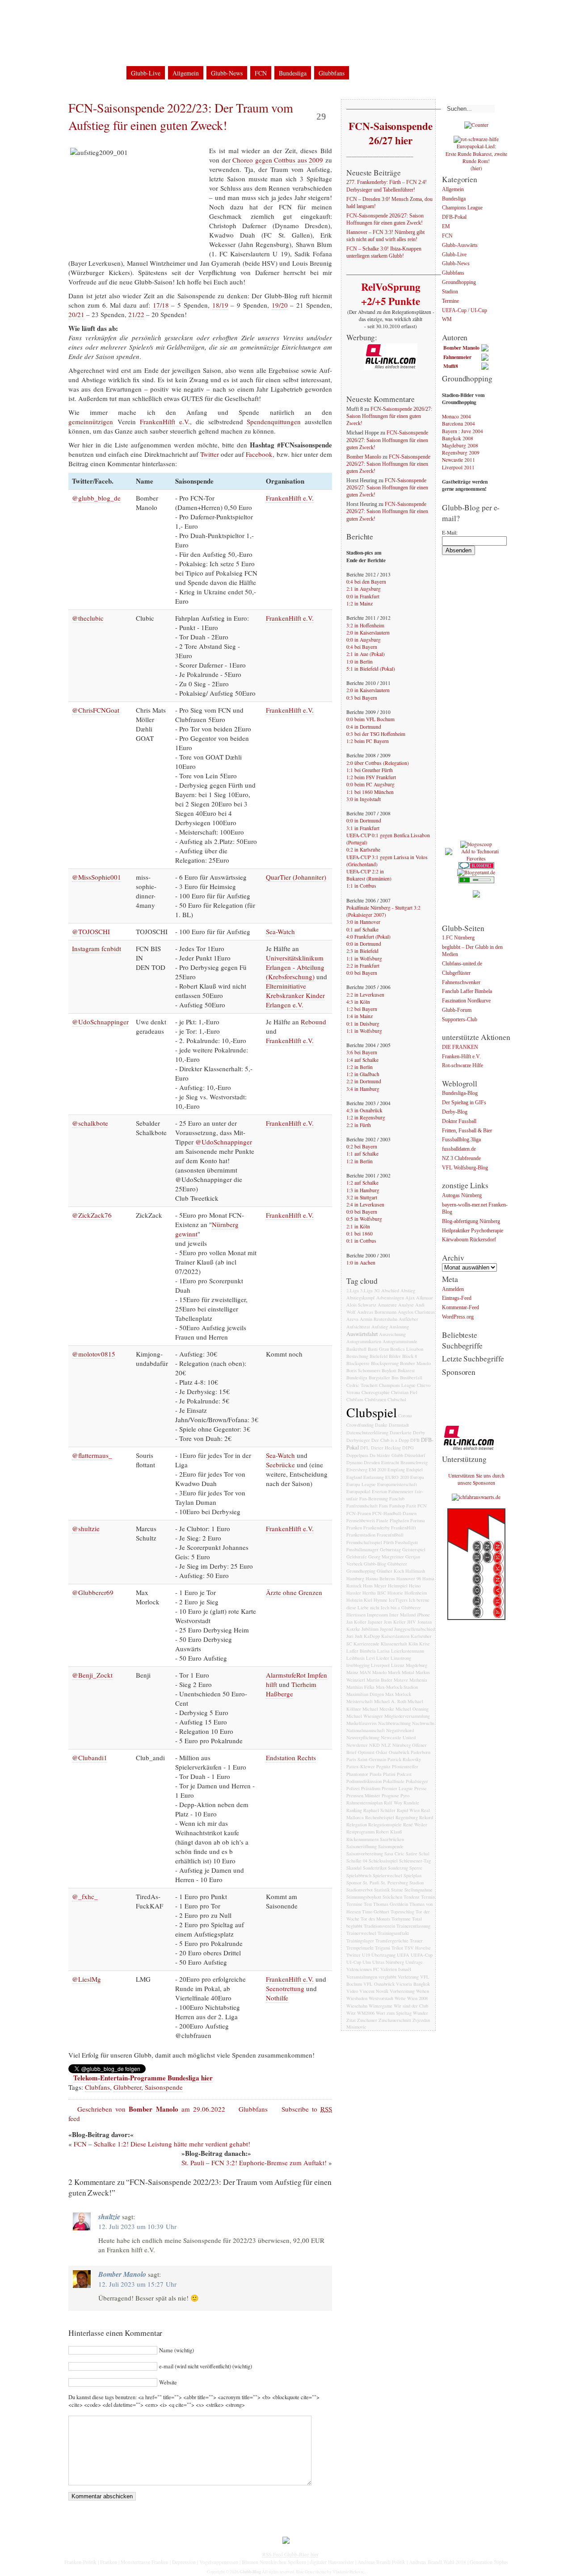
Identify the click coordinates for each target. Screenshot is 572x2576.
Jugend (386, 1629)
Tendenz (412, 1897)
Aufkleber (408, 1319)
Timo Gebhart (376, 1912)
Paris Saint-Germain (366, 1759)
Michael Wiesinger (365, 1716)
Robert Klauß (389, 1832)
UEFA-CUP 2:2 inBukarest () (369, 875)
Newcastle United (398, 1737)
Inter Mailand (402, 1615)
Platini (389, 1774)
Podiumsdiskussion (364, 1781)
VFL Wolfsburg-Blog (465, 1168)
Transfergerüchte (392, 1941)
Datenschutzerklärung (160, 13)
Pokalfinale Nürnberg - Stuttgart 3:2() (383, 911)
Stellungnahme (418, 1890)
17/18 (161, 305)
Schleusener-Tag (415, 1861)
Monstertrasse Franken (145, 2562)
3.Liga (366, 1290)
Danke (381, 1425)
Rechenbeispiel (380, 1817)
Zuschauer (367, 2020)
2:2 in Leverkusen (365, 995)
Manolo (379, 1672)
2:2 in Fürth (359, 1125)
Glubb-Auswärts (460, 245)
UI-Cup (354, 1962)
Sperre (416, 1868)
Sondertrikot (375, 1868)
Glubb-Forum (457, 1010)
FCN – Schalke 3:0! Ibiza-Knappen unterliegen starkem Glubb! (384, 253)
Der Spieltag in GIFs (464, 1103)
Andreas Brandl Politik (381, 2562)
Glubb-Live (146, 73)
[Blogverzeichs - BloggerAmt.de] (476, 872)
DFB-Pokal (454, 218)
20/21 (76, 314)
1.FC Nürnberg (458, 938)
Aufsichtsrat (358, 1327)
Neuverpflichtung (363, 1737)
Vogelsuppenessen (219, 2562)
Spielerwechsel (387, 1875)
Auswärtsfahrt (362, 1334)
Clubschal (397, 1399)
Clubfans (97, 2087)
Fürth (389, 1542)
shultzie (109, 2217)
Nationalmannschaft (366, 1730)
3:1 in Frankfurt (363, 828)
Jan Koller (356, 1622)
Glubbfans (332, 73)
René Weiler (415, 1824)
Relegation (357, 1824)
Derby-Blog (455, 1112)
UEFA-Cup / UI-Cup (465, 311)
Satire (412, 1854)
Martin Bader (379, 1680)
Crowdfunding (360, 1425)
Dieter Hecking (386, 1448)
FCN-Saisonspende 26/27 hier (390, 133)
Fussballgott (406, 1542)
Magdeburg (416, 1665)
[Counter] (476, 125)
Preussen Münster (363, 1795)
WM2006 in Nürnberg (225, 13)
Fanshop (397, 1506)
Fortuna (418, 1520)
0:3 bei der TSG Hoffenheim (376, 734)
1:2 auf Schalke (362, 1183)
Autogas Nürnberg (462, 1196)
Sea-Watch (280, 931)
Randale (411, 1803)
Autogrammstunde (400, 1341)
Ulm (367, 1962)
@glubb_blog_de (96, 498)
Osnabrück (399, 1752)
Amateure (387, 1305)
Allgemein (186, 73)
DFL (365, 1448)
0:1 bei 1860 (360, 1234)
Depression (184, 2562)
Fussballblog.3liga (461, 1140)
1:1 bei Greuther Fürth (370, 770)
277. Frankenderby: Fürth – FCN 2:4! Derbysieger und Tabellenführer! (387, 186)
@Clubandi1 (90, 1758)
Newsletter (357, 1745)
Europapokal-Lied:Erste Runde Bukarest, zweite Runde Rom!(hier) (476, 157)
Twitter (210, 454)
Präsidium (371, 1788)
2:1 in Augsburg (364, 589)
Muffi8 (451, 366)
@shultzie (86, 1528)
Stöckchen (392, 1897)
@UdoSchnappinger (100, 1022)
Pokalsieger (417, 1781)
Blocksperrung (385, 1363)
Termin (428, 1897)
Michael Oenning (412, 1709)
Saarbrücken (392, 1839)
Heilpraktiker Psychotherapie (473, 1231)
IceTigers (398, 1600)
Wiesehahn (357, 2006)
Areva (352, 1319)
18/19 (220, 305)
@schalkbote (90, 1123)
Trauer (416, 1941)
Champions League (397, 1385)
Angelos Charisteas (416, 1312)
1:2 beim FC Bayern (368, 741)
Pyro (405, 1795)
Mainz (352, 1672)
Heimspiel (398, 1586)
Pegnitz (383, 1766)
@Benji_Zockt (92, 1675)
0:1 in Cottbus (361, 1241)
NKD (374, 1745)
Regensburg (407, 1817)
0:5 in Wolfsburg (364, 1219)
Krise (425, 1644)
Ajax (410, 1298)
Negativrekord (400, 1730)
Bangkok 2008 (458, 438)
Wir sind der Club (411, 2006)
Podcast (404, 1774)
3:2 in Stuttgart (362, 1197)
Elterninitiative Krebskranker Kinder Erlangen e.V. (295, 995)
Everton (379, 1491)
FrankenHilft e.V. (165, 422)
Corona (405, 1415)
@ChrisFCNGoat (96, 710)
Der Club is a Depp (390, 1440)
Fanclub (397, 1499)
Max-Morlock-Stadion (397, 1687)
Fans (383, 1506)
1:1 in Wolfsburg (364, 958)
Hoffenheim (416, 1593)
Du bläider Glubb (386, 1455)
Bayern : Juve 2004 (463, 431)
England (354, 1477)
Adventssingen (390, 1298)
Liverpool (380, 1665)
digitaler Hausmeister (332, 2562)
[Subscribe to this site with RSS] (97, 69)
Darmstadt (399, 1425)
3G (377, 1290)
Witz (351, 2013)
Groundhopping (361, 1571)
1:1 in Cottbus (361, 886)
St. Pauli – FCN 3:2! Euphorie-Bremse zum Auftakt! (254, 2163)
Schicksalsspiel (383, 1861)
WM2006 (366, 2013)
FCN (261, 73)
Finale (382, 1520)
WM (447, 320)
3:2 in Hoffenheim (365, 625)
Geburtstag (390, 1549)
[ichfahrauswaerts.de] (476, 1497)
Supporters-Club (460, 1020)
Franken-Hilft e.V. (461, 1057)
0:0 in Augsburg (364, 640)
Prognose (390, 1795)
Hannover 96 (409, 1578)
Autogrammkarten (364, 1341)
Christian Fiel (404, 1392)
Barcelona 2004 (458, 424)
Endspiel (414, 1470)
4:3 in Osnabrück (364, 1110)
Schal (424, 1854)
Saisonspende (164, 2087)
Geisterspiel (414, 1549)
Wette (400, 1998)
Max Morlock (398, 1694)
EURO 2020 (397, 1477)
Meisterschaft (360, 1701)
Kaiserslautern (395, 1636)
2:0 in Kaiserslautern (368, 633)
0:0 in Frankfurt (363, 596)
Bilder (395, 1356)
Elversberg (357, 1470)
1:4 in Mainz (360, 1016)
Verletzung (408, 1977)
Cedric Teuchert (362, 1385)
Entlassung (374, 1477)
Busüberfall (411, 1378)
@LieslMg (86, 1979)
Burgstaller (379, 1378)
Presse (421, 1788)
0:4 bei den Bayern (366, 582)
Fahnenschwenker (461, 983)
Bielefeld (379, 1356)
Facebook (259, 454)
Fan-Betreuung (374, 1499)
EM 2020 (377, 1470)
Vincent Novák (374, 1991)
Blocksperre (358, 1363)
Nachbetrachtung (394, 1723)
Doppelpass (357, 1455)
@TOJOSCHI (91, 931)
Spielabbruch (359, 1875)
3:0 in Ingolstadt (364, 799)
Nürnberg (402, 1745)
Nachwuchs (423, 1723)
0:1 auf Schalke (362, 929)
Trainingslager (360, 1941)
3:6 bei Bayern (362, 1052)
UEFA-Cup (422, 1955)
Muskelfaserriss (362, 1723)
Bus (395, 1378)
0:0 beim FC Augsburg (370, 784)
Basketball (356, 1349)
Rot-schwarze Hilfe (463, 1066)
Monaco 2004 (456, 416)
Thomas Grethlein (391, 1904)
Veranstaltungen (362, 1977)
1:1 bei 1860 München (370, 792)
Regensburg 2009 (461, 453)
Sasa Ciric (394, 1854)
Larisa (383, 1651)
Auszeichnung (392, 1334)
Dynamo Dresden (363, 1462)
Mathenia (418, 1680)
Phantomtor (357, 1774)
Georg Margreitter (386, 1557)
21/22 (136, 314)
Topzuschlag (402, 1912)
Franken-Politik (80, 2562)
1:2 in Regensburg (366, 1117)
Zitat (351, 2020)
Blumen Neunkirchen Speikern (274, 2562)
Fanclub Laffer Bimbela (467, 992)
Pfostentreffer (405, 1766)
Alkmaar (425, 1298)
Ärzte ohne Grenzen (294, 1592)
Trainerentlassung (413, 1926)
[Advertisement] (478, 701)
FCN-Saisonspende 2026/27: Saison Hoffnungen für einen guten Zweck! (385, 219)
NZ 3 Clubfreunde (461, 1159)
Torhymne (401, 1919)
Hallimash (415, 1571)
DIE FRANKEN (460, 1047)
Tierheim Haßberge (291, 1689)
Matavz (401, 1680)
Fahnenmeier (401, 1491)
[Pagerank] (476, 881)
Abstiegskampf (361, 1298)
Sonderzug (398, 1868)
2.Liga (353, 1290)
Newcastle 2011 (458, 460)
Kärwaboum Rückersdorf (469, 1240)
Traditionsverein (379, 1926)
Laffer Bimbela (361, 1651)
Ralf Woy (393, 1803)
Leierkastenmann (408, 1651)
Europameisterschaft (397, 1484)
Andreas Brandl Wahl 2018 (437, 2562)
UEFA (403, 1955)
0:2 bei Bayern (362, 1146)
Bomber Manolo (122, 2274)
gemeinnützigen (91, 422)
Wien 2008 (417, 1998)
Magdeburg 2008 (460, 445)
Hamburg (355, 1578)
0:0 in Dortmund (364, 820)
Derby (419, 1432)
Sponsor (354, 1883)
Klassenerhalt (394, 1644)
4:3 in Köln (358, 1002)
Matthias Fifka (360, 1687)
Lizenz (398, 1665)
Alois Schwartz (361, 1305)
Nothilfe (277, 1998)
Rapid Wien (408, 1810)
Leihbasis (355, 1658)
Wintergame (381, 2006)
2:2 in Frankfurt (363, 966)
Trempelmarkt (360, 1948)
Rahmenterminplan (364, 1803)
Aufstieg (380, 1327)
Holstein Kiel (359, 1600)
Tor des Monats (375, 1919)
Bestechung (357, 1356)
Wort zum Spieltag (394, 2013)
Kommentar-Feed (461, 1308)
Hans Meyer (375, 1586)
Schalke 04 (357, 1861)
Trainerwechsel (361, 1933)
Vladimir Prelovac (348, 2572)
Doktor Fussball (459, 1121)
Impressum (108, 13)
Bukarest (406, 1370)
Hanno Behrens (380, 1578)
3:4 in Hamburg (363, 1089)
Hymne (381, 1600)
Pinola (376, 1774)
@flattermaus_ (92, 1455)
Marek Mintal (401, 1672)
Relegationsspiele (385, 1824)
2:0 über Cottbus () (378, 763)
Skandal (354, 1868)
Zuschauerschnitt (395, 2020)
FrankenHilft (404, 1528)
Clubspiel (372, 1412)
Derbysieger (358, 1440)
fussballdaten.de (459, 1150)
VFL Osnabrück (379, 1984)
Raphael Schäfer (379, 1810)
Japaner (375, 1622)
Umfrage (414, 1962)
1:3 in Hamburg (363, 1190)
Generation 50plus (489, 2562)
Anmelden (453, 1289)
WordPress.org (458, 1317)
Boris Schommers (363, 1370)
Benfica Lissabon (407, 1349)
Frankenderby (376, 1528)
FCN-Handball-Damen (394, 1513)
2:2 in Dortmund (364, 1081)
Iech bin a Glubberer (401, 1607)
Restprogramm (360, 1832)
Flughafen (399, 1520)
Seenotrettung (285, 1988)
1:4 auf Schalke (362, 1060)
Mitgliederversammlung (407, 1716)
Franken (354, 1528)
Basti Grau (378, 1349)
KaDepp (372, 1636)
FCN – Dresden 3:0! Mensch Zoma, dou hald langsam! (389, 203)
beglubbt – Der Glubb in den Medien (472, 951)
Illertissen (356, 1615)
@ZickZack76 (92, 1215)
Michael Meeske (378, 1709)
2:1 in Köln (358, 1226)
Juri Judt (354, 1636)
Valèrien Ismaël (396, 1969)
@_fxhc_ (85, 1896)
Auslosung (399, 1327)
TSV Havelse (418, 1948)
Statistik (382, 1890)
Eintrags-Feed (457, 1299)
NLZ (386, 1745)
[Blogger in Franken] (476, 1618)
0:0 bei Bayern (362, 973)
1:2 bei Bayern (362, 1009)
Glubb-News (227, 73)
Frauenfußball (390, 1535)
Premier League (397, 1788)
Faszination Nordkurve (466, 1001)
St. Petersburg (394, 1883)
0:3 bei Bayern (362, 698)
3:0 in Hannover (363, 922)
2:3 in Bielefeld (362, 951)
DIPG (408, 1448)
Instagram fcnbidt (97, 948)
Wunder (421, 2013)
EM (446, 227)
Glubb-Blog (122, 38)
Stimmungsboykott (364, 1897)
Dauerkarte (401, 1432)
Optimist (366, 1752)
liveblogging (358, 1665)
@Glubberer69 (93, 1592)
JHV (412, 1622)
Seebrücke (280, 1465)
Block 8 (410, 1356)
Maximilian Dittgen (365, 1694)
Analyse (406, 1305)
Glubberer (127, 2087)
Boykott (389, 1370)
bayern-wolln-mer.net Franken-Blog (475, 1209)
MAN (365, 1672)
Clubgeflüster (456, 973)
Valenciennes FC (363, 1969)
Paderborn (421, 1752)
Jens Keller (395, 1622)
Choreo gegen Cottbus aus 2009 (278, 160)
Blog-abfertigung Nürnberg (471, 1221)
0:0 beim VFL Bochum (370, 719)
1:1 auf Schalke (362, 1154)
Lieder (383, 1658)
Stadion (416, 1883)
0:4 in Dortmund (364, 727)
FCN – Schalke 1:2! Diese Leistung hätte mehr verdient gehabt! (162, 2144)
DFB (415, 1440)
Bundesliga (293, 73)
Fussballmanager (362, 1549)
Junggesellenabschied (414, 1629)
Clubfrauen (375, 1399)
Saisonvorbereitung (365, 1854)
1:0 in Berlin (360, 662)
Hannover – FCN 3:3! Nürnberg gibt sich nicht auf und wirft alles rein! (385, 236)
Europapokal (358, 1491)
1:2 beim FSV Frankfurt (371, 777)
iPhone (423, 1615)
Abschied (390, 1290)
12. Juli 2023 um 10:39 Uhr (137, 2226)
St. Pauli (371, 1883)
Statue (397, 1890)
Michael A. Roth (390, 1701)
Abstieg (408, 1290)
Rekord (426, 1817)
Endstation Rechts (291, 1758)
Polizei (353, 1788)
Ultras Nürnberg (388, 1962)
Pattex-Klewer (361, 1766)
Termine (354, 1904)
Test (368, 1904)
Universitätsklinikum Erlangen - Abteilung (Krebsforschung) (295, 967)
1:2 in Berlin (360, 1067)
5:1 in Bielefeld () (371, 669)
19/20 (280, 305)
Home (76, 13)
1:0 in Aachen (361, 1263)
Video (352, 1991)
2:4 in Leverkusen (365, 1204)
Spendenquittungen (274, 422)
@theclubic (88, 618)
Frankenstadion (361, 1535)
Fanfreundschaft (362, 1506)
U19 (366, 1955)
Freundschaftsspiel (364, 1542)
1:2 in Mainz (360, 603)
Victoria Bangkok (413, 1984)
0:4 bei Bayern (362, 647)
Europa (417, 1477)
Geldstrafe (357, 1557)
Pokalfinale (394, 1781)
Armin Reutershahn (379, 1319)
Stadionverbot (360, 1890)
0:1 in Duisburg (363, 1024)
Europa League (361, 1484)
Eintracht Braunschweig (404, 1462)
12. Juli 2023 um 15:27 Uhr (137, 2284)
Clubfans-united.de (462, 964)
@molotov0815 (94, 1354)
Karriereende (366, 1644)
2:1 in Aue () (366, 654)
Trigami (383, 1948)
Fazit (411, 1506)
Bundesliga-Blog (460, 1094)
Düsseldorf (415, 1455)
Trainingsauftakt (393, 1933)
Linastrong (401, 1658)
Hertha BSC (374, 1593)
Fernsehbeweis (361, 1520)
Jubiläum (370, 1629)
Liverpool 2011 (458, 467)
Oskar (382, 1752)
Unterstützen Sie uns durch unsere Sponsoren (476, 1479)
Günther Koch (390, 1571)
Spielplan (412, 1875)
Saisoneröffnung (362, 1846)
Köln (413, 1644)
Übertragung (383, 1955)
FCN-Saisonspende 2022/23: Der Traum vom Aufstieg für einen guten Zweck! (181, 116)
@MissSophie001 (97, 877)
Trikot (397, 1948)
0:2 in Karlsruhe (363, 850)
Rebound (313, 1022)
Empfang (396, 1470)
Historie (395, 1593)
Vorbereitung (402, 1991)
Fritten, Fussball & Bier (467, 1131)
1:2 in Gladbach (363, 1074)
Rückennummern (362, 1839)
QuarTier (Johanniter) (296, 877)
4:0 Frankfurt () (368, 937)
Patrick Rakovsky (404, 1759)
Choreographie (376, 1392)
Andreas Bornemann (377, 1312)
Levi (370, 1658)
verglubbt (387, 1977)
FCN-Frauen (359, 1513)
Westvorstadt (381, 1998)
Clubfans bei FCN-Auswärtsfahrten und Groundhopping (254, 53)
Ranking (354, 1810)
